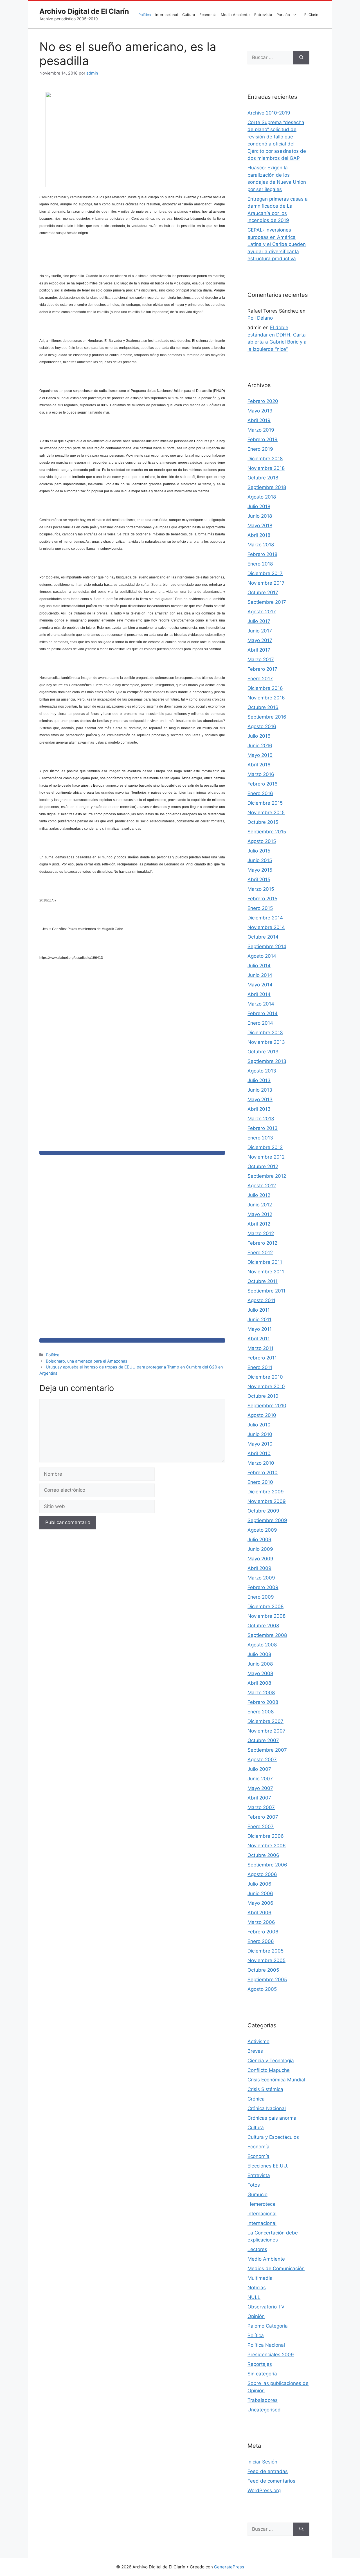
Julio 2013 (259, 1080)
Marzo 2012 (261, 1233)
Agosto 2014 (262, 956)
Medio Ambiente (235, 15)
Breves (255, 2051)
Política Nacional (266, 2345)
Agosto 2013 (262, 1071)
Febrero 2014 (263, 1013)
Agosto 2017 (262, 612)
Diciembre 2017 (265, 573)
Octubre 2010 (263, 1396)
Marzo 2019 (261, 430)
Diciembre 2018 (265, 459)
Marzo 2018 (261, 545)
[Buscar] (301, 58)
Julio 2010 (259, 1425)
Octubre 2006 (263, 1855)
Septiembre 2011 (266, 1291)
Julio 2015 (259, 851)
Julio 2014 (259, 966)
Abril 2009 (259, 1568)
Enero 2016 (260, 793)
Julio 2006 (259, 1884)
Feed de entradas (268, 2471)
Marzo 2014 (261, 1004)
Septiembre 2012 (267, 1176)
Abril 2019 (259, 420)
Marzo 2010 (261, 1463)
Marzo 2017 (261, 659)
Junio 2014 (260, 975)
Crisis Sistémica (265, 2089)
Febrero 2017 (262, 669)
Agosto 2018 (262, 497)
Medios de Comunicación (276, 2268)
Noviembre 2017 (266, 583)
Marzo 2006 (261, 1922)
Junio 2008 (260, 1664)
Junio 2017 (260, 631)
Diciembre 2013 (265, 1033)
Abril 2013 (259, 1109)
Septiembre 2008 (267, 1635)
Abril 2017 (259, 650)
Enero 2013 (260, 1138)
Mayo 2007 (260, 1788)
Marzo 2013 (261, 1119)
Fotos (254, 2185)
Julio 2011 (259, 1310)
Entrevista (263, 15)
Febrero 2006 (263, 1932)
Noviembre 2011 (266, 1272)
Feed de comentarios (271, 2481)
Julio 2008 (259, 1654)
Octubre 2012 (263, 1166)
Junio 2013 (260, 1090)
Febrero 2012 (262, 1243)
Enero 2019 (260, 449)
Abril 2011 (259, 1339)
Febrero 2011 (262, 1358)
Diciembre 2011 (265, 1262)
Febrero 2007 (263, 1817)
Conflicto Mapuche (269, 2070)
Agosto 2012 (262, 1186)
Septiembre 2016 (267, 717)
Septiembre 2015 (267, 832)
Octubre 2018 (263, 478)
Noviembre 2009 (267, 1501)
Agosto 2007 (262, 1760)
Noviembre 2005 (266, 1960)
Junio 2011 (259, 1320)
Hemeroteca (261, 2204)
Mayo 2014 (260, 985)
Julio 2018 (259, 506)
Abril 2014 (259, 994)
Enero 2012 (260, 1253)
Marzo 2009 (261, 1578)
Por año (283, 15)
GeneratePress (229, 2567)
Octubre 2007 (263, 1740)
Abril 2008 (259, 1683)
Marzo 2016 (261, 774)
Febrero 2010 (263, 1473)
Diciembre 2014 (265, 918)
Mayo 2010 (260, 1444)
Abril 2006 (259, 1913)
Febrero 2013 (263, 1128)
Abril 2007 (259, 1798)
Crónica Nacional (267, 2108)
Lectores (257, 2249)
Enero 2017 (260, 679)
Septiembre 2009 (267, 1520)
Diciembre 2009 (266, 1492)
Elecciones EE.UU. (268, 2166)
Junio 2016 (260, 746)
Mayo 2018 (260, 526)
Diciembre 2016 (265, 688)
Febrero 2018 (262, 554)
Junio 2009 (260, 1549)
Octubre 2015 (263, 822)
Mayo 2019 (260, 411)
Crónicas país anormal (273, 2118)
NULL (254, 2297)
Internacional (166, 15)
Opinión (256, 2316)
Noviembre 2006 (267, 1846)
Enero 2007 (261, 1826)
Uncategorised (264, 2410)
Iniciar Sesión (262, 2462)
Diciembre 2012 (265, 1147)
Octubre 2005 (263, 1970)
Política (145, 15)
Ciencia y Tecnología (271, 2061)
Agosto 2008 (262, 1645)
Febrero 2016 (263, 784)
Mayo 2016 (260, 755)
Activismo (258, 2041)
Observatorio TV (266, 2307)
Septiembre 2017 (267, 602)
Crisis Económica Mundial (276, 2080)
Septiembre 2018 (267, 487)
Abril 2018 (259, 535)
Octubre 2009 (263, 1511)
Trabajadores (263, 2400)
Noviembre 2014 (266, 927)
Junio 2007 (260, 1779)
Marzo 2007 (261, 1807)
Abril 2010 (259, 1453)
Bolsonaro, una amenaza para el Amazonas (87, 1361)
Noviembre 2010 (266, 1386)
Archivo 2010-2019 (269, 113)
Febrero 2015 (262, 899)
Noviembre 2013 (266, 1042)
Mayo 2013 (260, 1099)
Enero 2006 (261, 1941)
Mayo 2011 (260, 1329)
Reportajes (260, 2364)
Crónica (256, 2099)
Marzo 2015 (261, 889)
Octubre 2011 (263, 1281)
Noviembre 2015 (266, 813)
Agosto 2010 (262, 1415)
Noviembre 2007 (266, 1731)
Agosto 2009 (262, 1530)
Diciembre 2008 (265, 1606)
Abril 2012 (259, 1224)
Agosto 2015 (262, 841)
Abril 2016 (259, 765)
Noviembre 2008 (266, 1616)
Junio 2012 (260, 1205)
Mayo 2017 (260, 640)
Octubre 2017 (263, 593)
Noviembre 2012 (266, 1157)
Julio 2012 (259, 1195)
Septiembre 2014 (267, 946)
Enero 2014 (260, 1023)
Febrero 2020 (263, 401)
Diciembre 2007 (265, 1721)
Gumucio (257, 2194)
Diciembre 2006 (266, 1836)
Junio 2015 (260, 860)
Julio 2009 (259, 1540)
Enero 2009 (261, 1597)
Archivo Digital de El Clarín (84, 11)
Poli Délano (260, 318)
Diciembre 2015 (265, 803)
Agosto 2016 (262, 726)
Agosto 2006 (262, 1874)
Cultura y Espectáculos (273, 2137)
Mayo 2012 (260, 1214)
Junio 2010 (260, 1434)
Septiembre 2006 (267, 1865)
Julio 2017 (259, 621)
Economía (208, 15)
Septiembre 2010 (267, 1406)
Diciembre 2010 (265, 1377)
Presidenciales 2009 (271, 2355)
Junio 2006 (260, 1893)
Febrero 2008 (263, 1702)
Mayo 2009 (260, 1559)
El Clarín (311, 15)
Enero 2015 (260, 908)
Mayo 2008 (260, 1673)
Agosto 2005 (262, 1989)
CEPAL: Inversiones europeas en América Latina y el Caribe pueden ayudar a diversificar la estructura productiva (277, 244)
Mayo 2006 (260, 1903)
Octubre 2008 (263, 1626)
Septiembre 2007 (267, 1750)
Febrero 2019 (263, 439)
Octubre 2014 (263, 937)
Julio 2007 (259, 1769)
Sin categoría (262, 2374)
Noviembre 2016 (266, 698)
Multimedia (260, 2278)
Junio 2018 (260, 516)
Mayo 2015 (260, 870)
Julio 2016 (259, 736)
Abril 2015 (259, 879)
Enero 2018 (260, 564)
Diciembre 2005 (265, 1951)
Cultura (189, 15)
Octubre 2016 (263, 707)
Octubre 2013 (263, 1052)
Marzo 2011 (260, 1348)
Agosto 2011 (261, 1300)
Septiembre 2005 (267, 1980)
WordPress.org (264, 2490)
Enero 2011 (260, 1367)
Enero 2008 (261, 1712)
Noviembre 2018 (266, 468)
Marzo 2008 (261, 1693)
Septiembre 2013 (267, 1061)
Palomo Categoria (268, 2326)
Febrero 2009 (263, 1587)
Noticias (257, 2288)
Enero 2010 (260, 1482)
